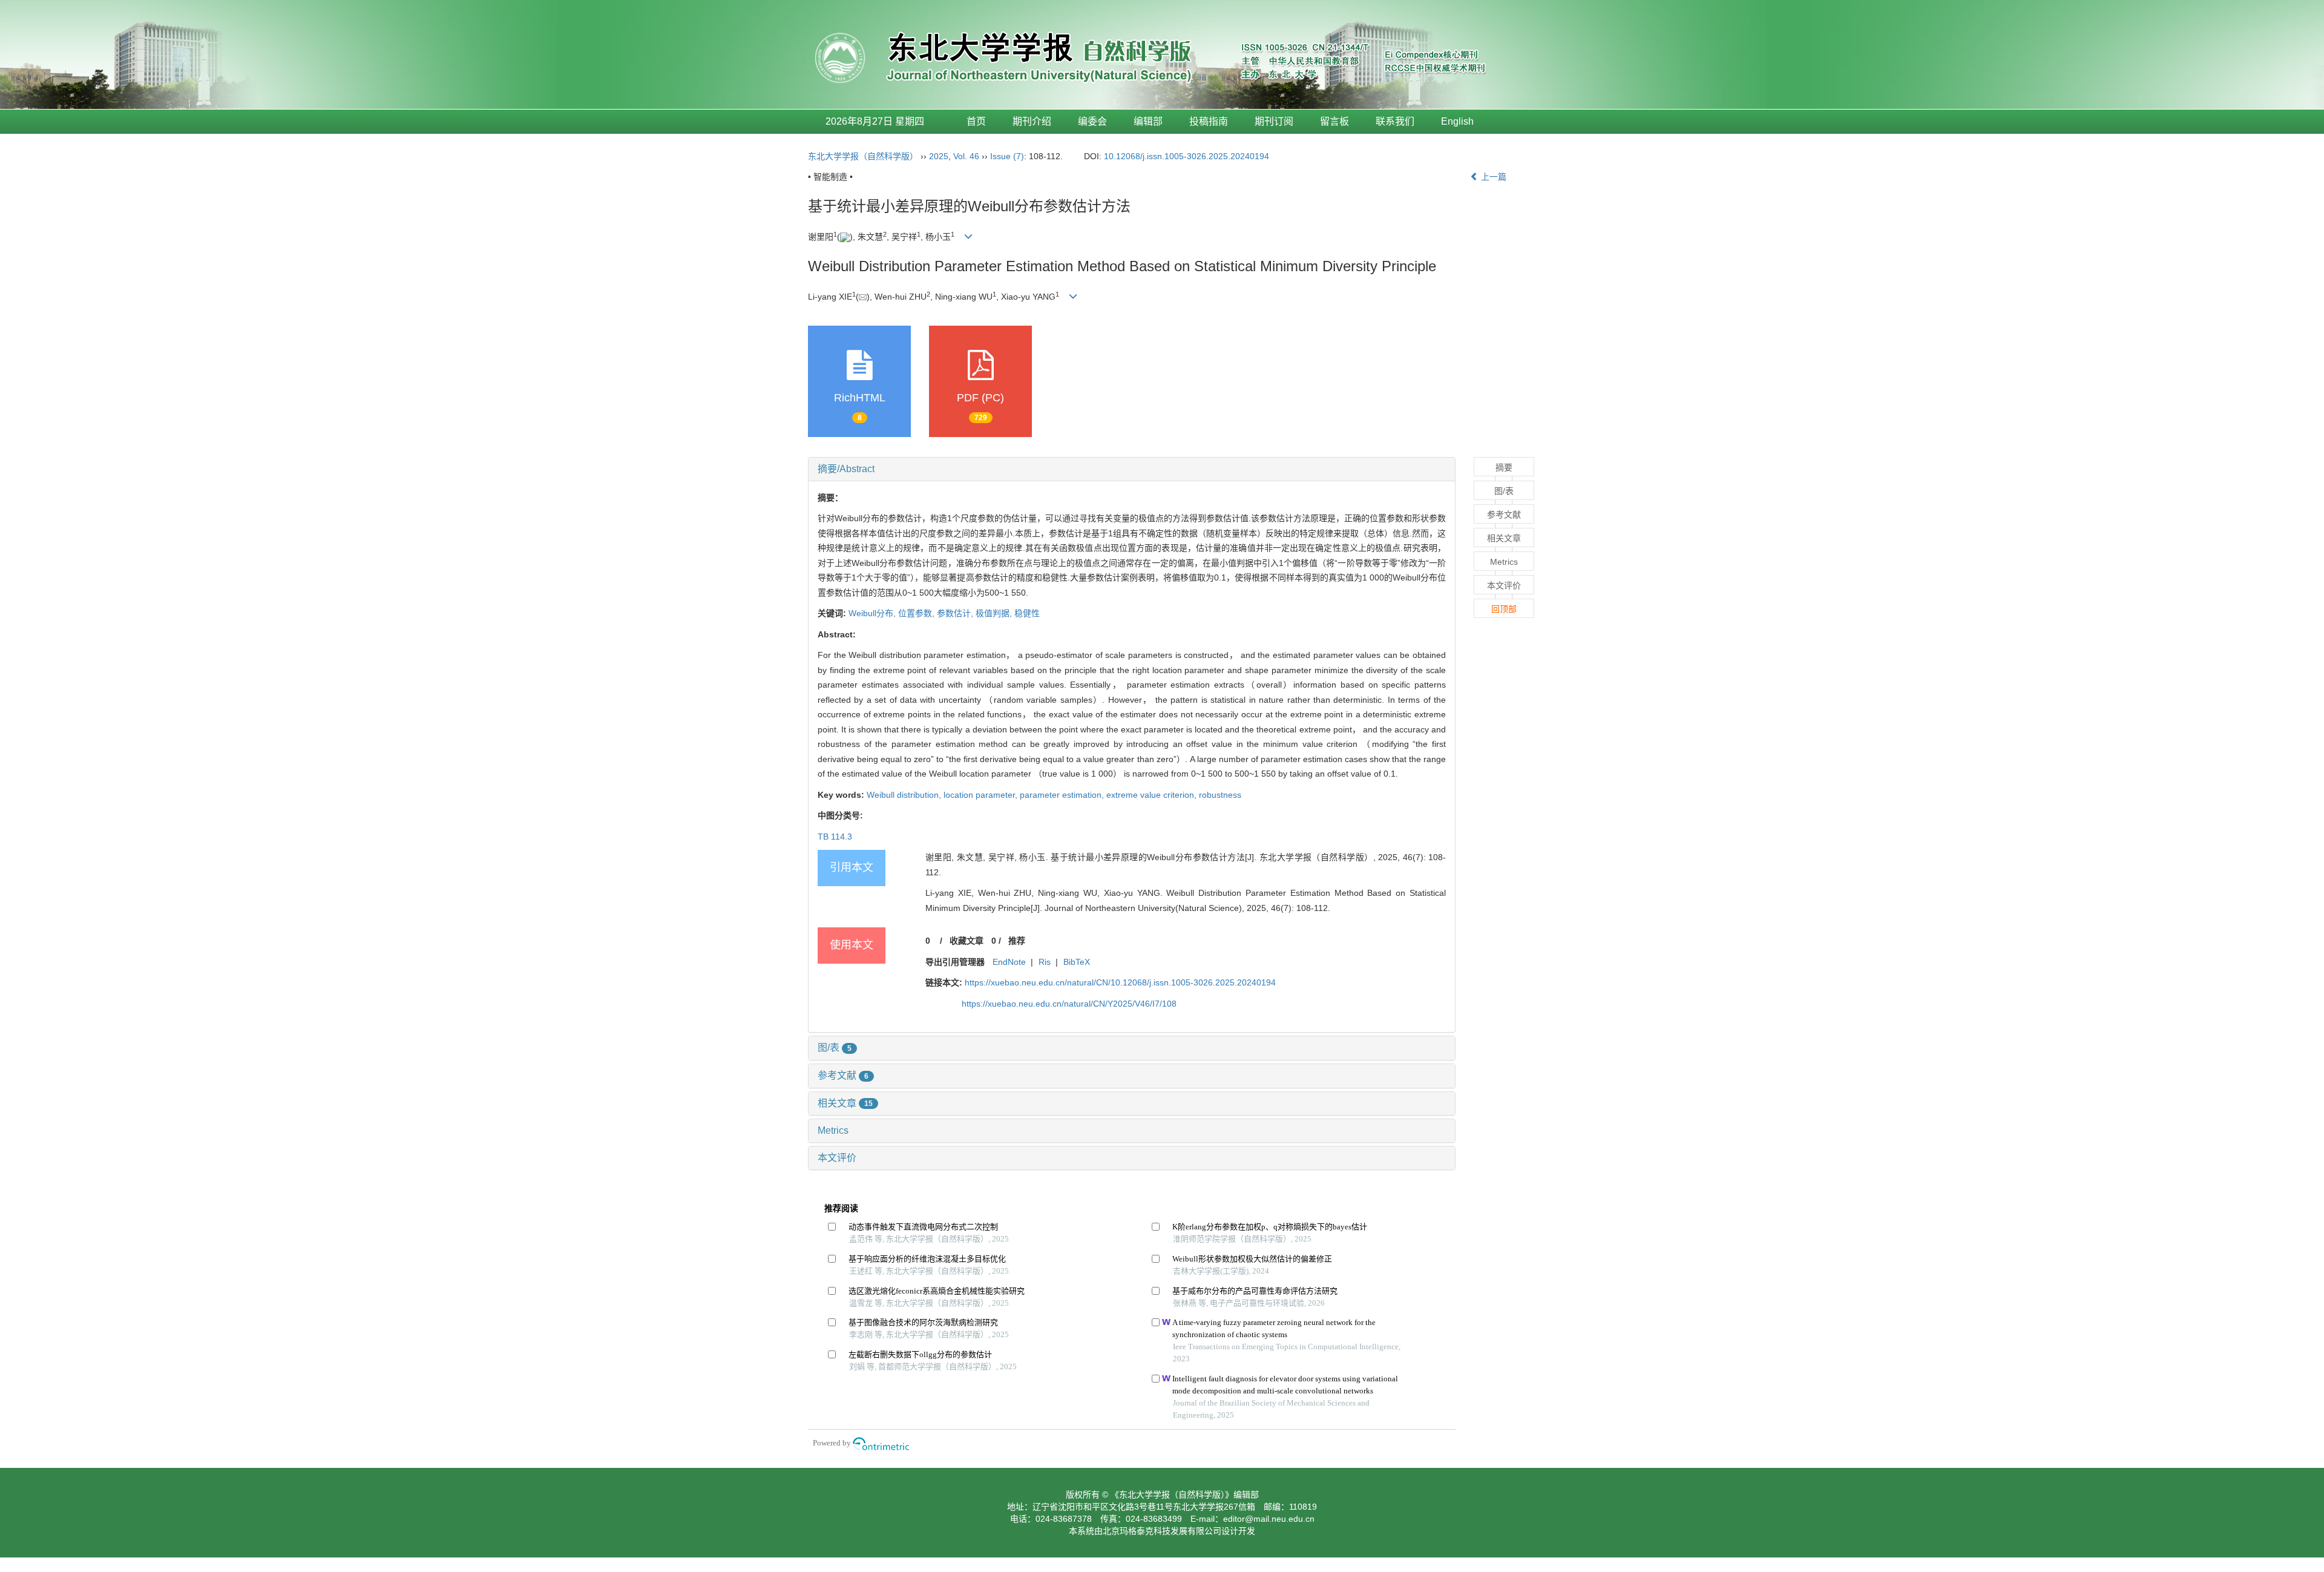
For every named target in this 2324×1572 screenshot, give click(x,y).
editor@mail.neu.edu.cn (1269, 1519)
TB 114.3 (835, 837)
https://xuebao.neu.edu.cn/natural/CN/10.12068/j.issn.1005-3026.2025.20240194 (1120, 982)
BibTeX (1077, 962)
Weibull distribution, (905, 795)
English (1457, 121)
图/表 (835, 1047)
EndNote (1009, 962)
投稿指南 (1209, 121)
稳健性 (1027, 613)
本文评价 (837, 1158)
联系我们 (1395, 121)
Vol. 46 (966, 156)
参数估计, (956, 613)
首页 (976, 121)
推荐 (1017, 941)
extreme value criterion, (1153, 795)
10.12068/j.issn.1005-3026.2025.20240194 (1187, 156)
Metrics (833, 1130)
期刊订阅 (1274, 121)
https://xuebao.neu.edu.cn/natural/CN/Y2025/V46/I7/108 (1069, 1004)
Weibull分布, (873, 613)
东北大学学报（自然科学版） (863, 156)
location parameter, (982, 795)
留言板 (1334, 121)
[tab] (1132, 469)
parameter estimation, (1063, 795)
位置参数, (917, 613)
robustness (1220, 795)
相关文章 (845, 1103)
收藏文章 (967, 941)
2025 (939, 156)
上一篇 (1492, 177)
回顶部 (1504, 609)
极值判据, (995, 613)
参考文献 (843, 1075)
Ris (1045, 962)
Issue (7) (1007, 156)
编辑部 (1148, 121)
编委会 (1092, 121)
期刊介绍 (1032, 121)
